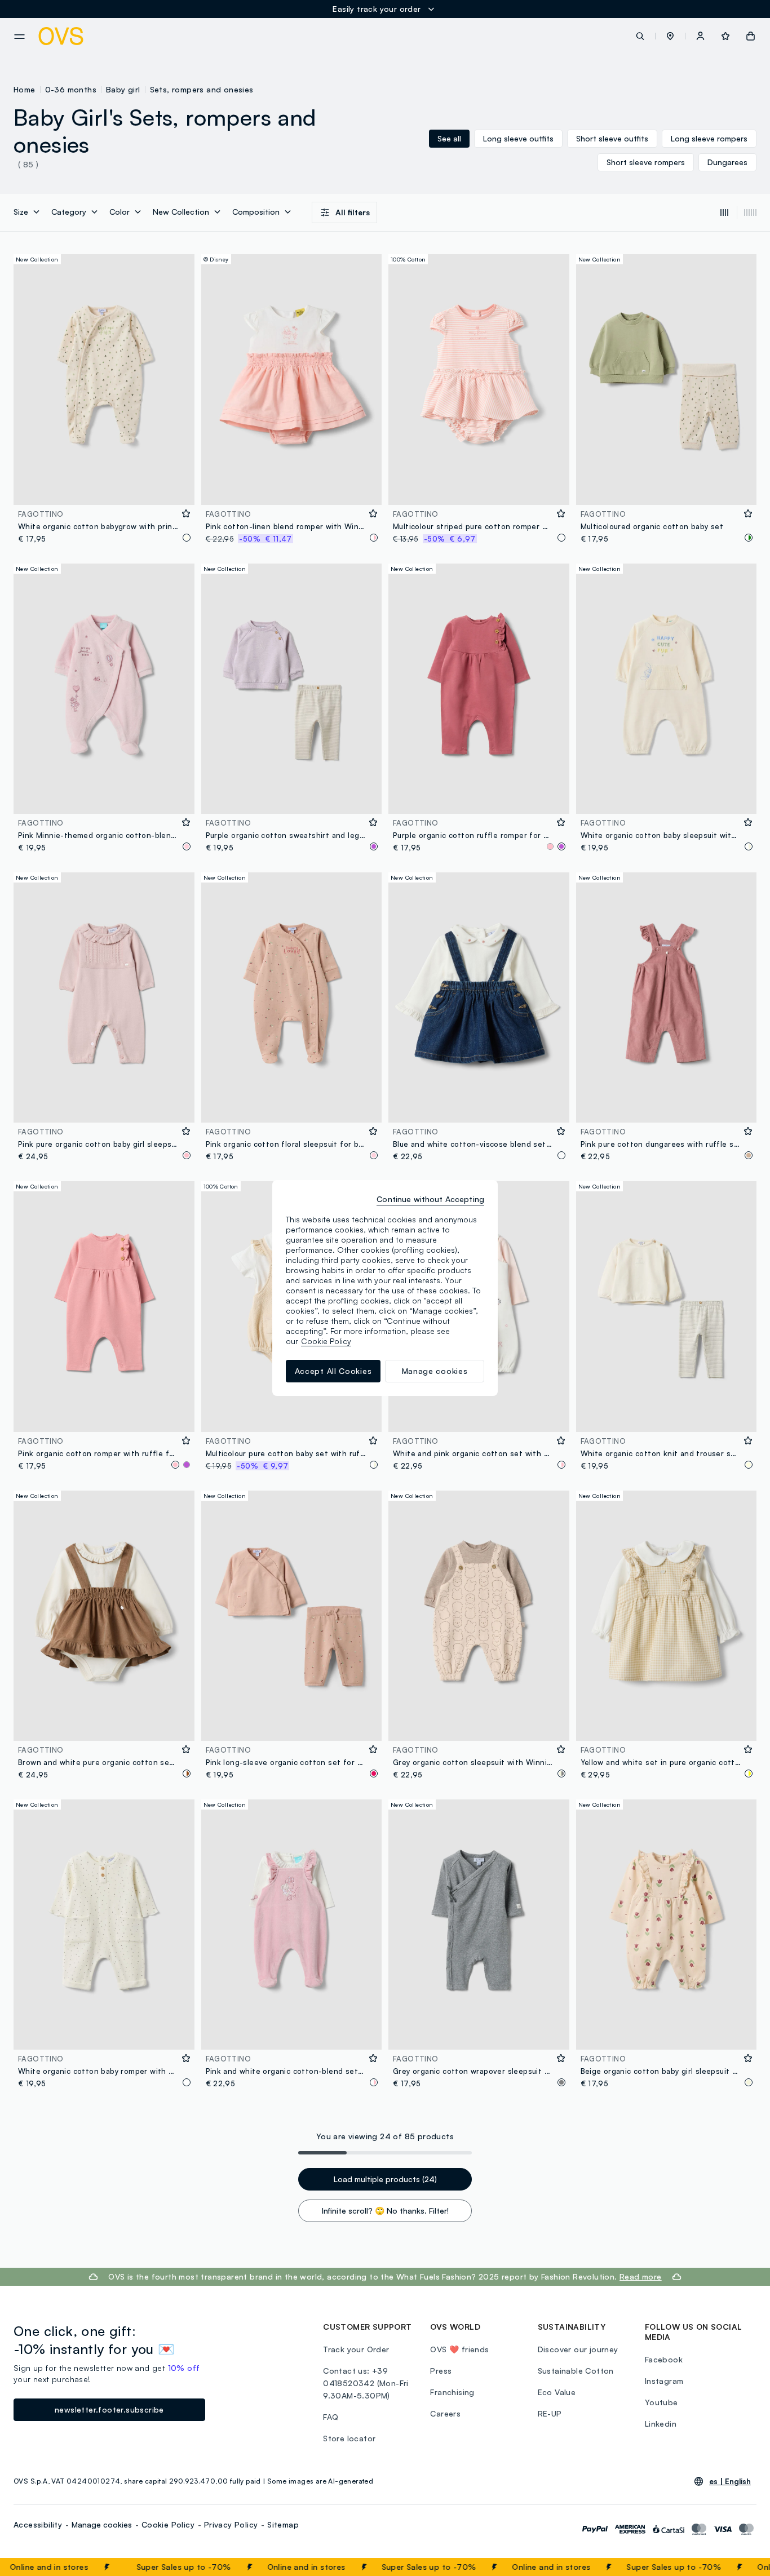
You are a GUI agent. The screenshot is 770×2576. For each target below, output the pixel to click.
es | (730, 2481)
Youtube (661, 2402)
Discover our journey (578, 2349)
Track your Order (356, 2349)
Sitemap (283, 2524)
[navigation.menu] (19, 37)
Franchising (452, 2392)
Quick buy (104, 489)
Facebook (664, 2359)
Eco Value (557, 2392)
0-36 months (71, 89)
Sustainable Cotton (576, 2371)
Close (741, 2567)
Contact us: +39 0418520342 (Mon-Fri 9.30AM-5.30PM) (366, 2383)
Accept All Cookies (333, 1371)
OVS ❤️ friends (459, 2349)
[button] (670, 36)
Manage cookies (102, 2524)
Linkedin (661, 2424)
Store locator (349, 2438)
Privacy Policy (231, 2524)
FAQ (331, 2417)
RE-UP (550, 2413)
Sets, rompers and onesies (202, 89)
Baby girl (123, 89)
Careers (445, 2413)
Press (441, 2371)
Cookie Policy (168, 2524)
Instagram (664, 2381)
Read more (641, 2276)
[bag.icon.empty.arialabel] (751, 36)
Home (25, 89)
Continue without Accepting (430, 1199)
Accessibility (38, 2524)
